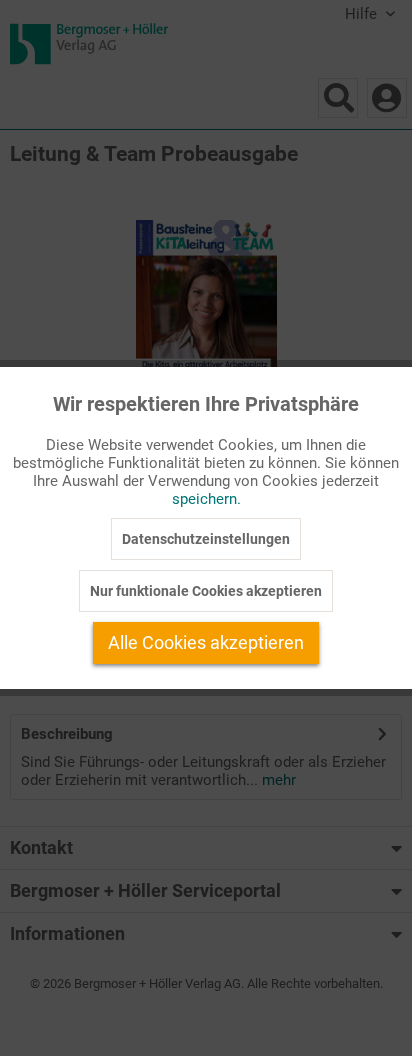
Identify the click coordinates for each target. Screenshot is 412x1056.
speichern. (206, 499)
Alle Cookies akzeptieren (206, 642)
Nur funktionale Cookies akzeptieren (206, 591)
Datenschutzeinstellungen (206, 539)
